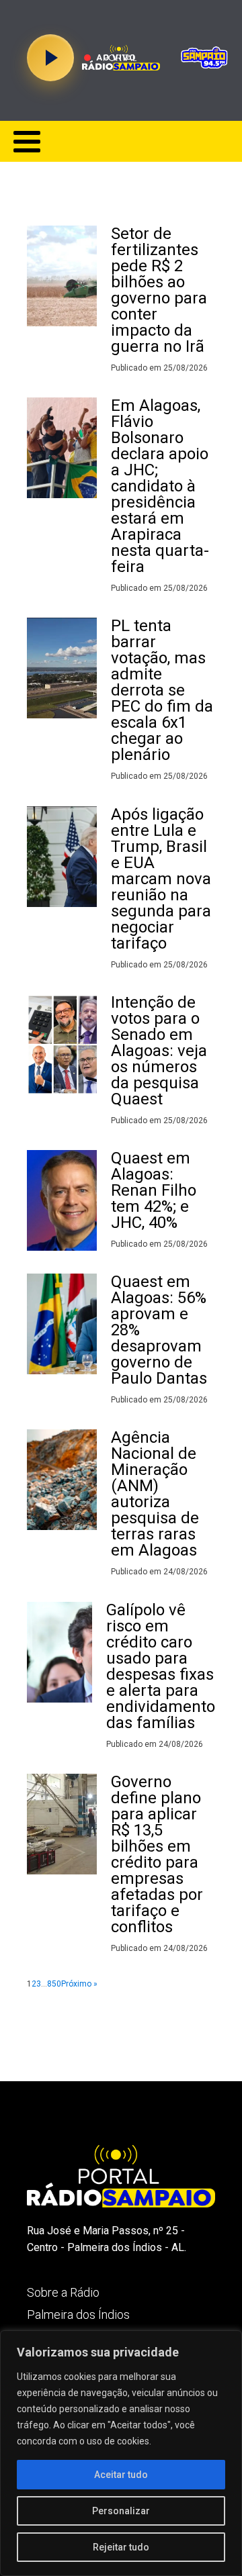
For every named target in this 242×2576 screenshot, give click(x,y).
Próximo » (79, 1984)
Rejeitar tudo (121, 2547)
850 (54, 1984)
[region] (121, 2453)
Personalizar (121, 2511)
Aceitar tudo (121, 2475)
